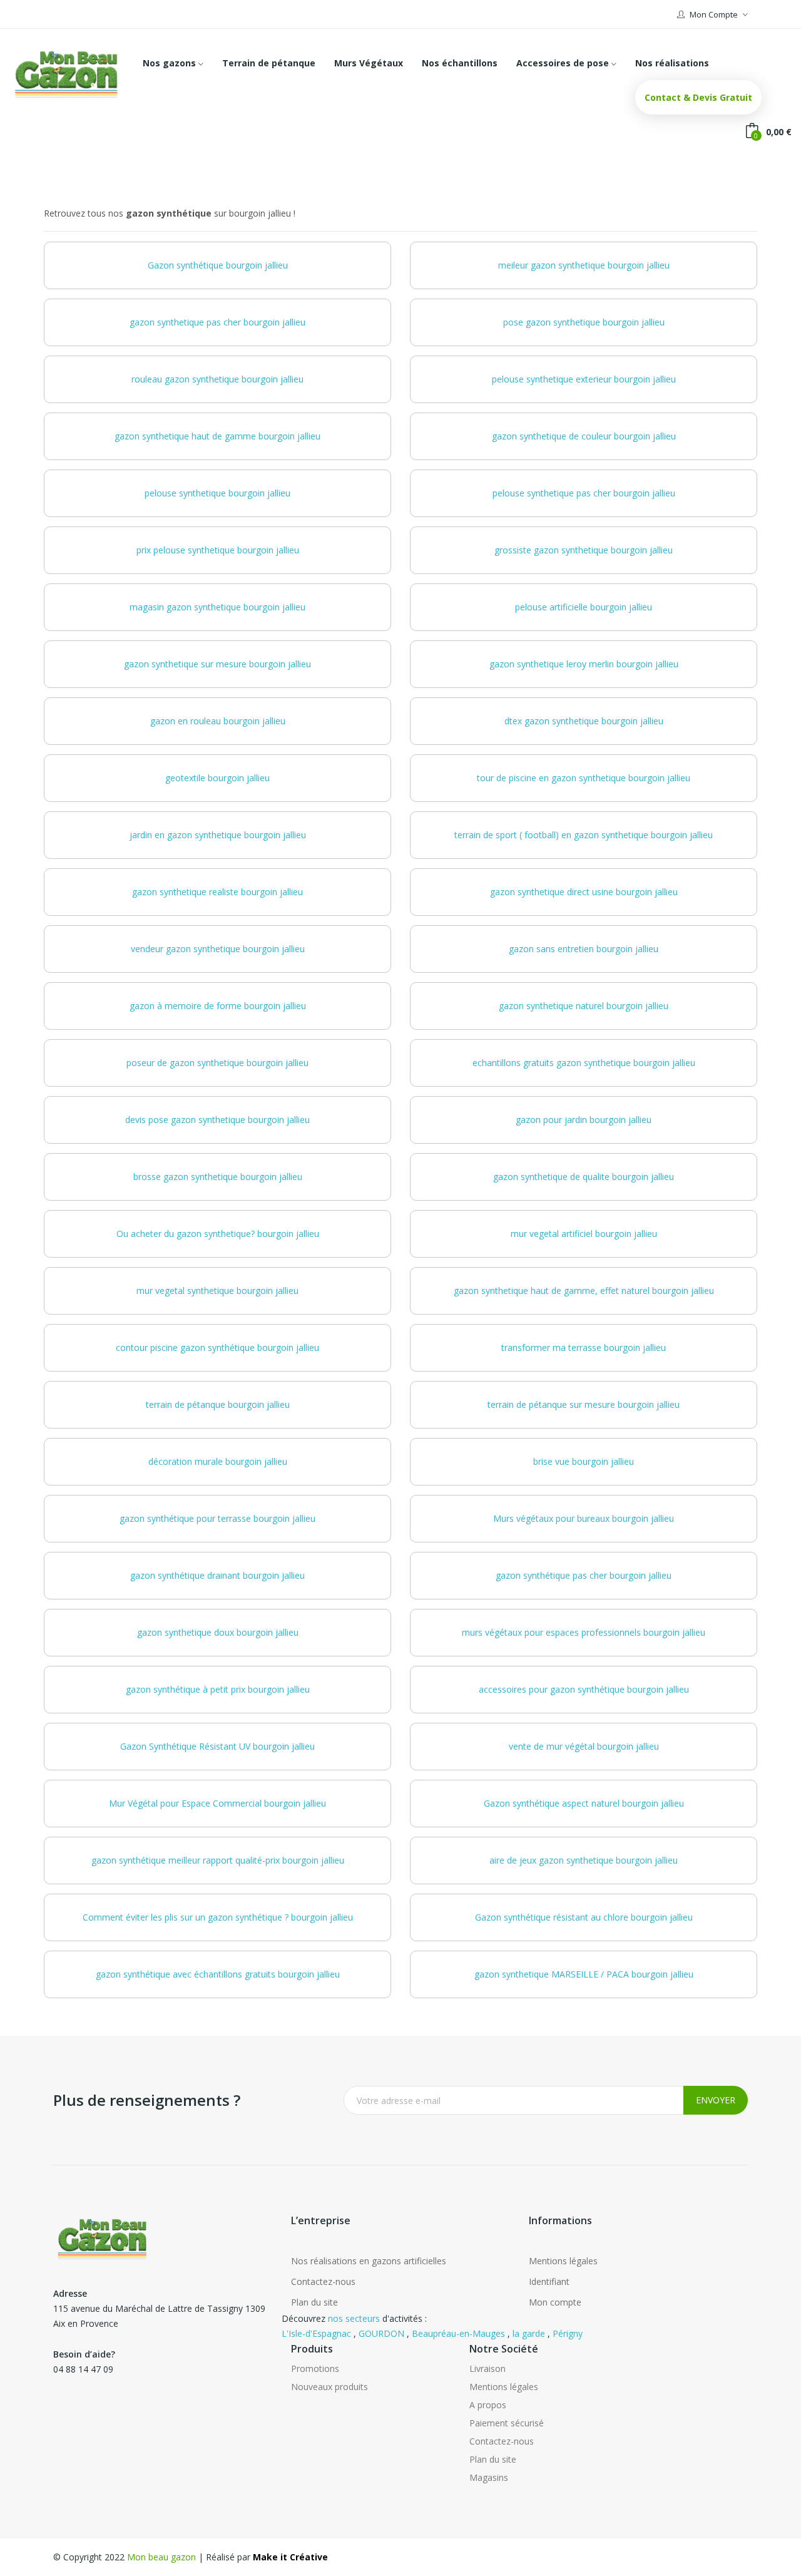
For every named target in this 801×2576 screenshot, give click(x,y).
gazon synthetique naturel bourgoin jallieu (584, 1006)
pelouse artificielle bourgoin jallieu (584, 607)
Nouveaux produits (329, 2387)
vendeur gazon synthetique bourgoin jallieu (218, 949)
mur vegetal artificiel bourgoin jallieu (584, 1234)
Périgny (568, 2333)
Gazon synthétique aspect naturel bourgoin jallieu (584, 1803)
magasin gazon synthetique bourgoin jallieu (217, 607)
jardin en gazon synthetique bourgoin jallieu (218, 835)
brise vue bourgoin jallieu (584, 1461)
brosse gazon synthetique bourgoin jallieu (218, 1177)
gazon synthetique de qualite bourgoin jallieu (584, 1177)
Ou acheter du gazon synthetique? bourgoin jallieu (218, 1234)
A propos (488, 2405)
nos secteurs (354, 2318)
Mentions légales (563, 2261)
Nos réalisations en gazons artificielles (369, 2261)
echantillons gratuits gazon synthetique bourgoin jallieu (584, 1063)
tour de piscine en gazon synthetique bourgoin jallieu (584, 778)
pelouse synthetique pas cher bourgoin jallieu (584, 493)
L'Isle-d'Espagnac (316, 2333)
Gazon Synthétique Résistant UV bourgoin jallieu (217, 1746)
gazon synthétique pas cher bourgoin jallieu (584, 1575)
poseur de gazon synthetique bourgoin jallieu (217, 1063)
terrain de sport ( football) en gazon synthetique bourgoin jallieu (584, 835)
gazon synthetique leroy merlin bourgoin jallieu (584, 664)
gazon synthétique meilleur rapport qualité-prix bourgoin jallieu (218, 1860)
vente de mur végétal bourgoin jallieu (584, 1746)
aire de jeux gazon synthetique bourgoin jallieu (584, 1860)
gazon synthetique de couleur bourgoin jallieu (584, 436)
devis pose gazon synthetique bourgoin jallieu (217, 1120)
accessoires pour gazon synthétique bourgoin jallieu (584, 1689)
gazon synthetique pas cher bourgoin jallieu (217, 322)
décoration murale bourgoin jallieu (218, 1461)
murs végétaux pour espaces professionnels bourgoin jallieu (584, 1632)
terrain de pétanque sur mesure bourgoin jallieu (584, 1404)
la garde (529, 2333)
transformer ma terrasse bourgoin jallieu (584, 1347)
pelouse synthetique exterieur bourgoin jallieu (584, 379)
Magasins (489, 2477)
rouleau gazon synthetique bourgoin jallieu (217, 379)
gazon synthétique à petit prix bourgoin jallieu (218, 1689)
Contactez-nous (323, 2281)
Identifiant (549, 2281)
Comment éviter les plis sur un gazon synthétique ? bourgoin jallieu (218, 1917)
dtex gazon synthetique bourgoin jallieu (584, 721)
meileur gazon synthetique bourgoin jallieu (584, 265)
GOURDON (381, 2333)
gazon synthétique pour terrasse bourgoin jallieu (217, 1518)
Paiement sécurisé (507, 2423)
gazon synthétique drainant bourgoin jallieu (217, 1575)
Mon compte (555, 2302)
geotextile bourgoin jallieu (217, 778)
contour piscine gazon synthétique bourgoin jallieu (217, 1347)
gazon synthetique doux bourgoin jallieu (218, 1632)
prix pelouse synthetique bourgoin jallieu (218, 550)
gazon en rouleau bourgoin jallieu (218, 721)
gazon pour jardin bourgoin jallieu (584, 1120)
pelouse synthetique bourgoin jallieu (217, 493)
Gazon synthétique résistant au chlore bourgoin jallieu (584, 1917)
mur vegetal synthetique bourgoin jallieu (217, 1291)
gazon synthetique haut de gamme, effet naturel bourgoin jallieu (584, 1291)
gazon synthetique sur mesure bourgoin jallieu (217, 664)
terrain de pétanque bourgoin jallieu (218, 1404)
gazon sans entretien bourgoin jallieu (584, 949)
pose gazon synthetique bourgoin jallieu (584, 322)
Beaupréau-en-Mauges (458, 2333)
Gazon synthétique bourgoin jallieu (218, 265)
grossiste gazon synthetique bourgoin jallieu (584, 550)
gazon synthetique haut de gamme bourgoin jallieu (217, 436)
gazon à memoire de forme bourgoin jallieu (218, 1006)
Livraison (487, 2368)
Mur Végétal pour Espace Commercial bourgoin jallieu (217, 1803)
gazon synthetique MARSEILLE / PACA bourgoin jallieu (584, 1974)
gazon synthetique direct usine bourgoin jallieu (584, 892)
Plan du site (314, 2302)
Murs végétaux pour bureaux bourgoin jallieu (584, 1518)
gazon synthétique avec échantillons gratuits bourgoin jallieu (218, 1974)
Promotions (315, 2368)
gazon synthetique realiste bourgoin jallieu (217, 892)
